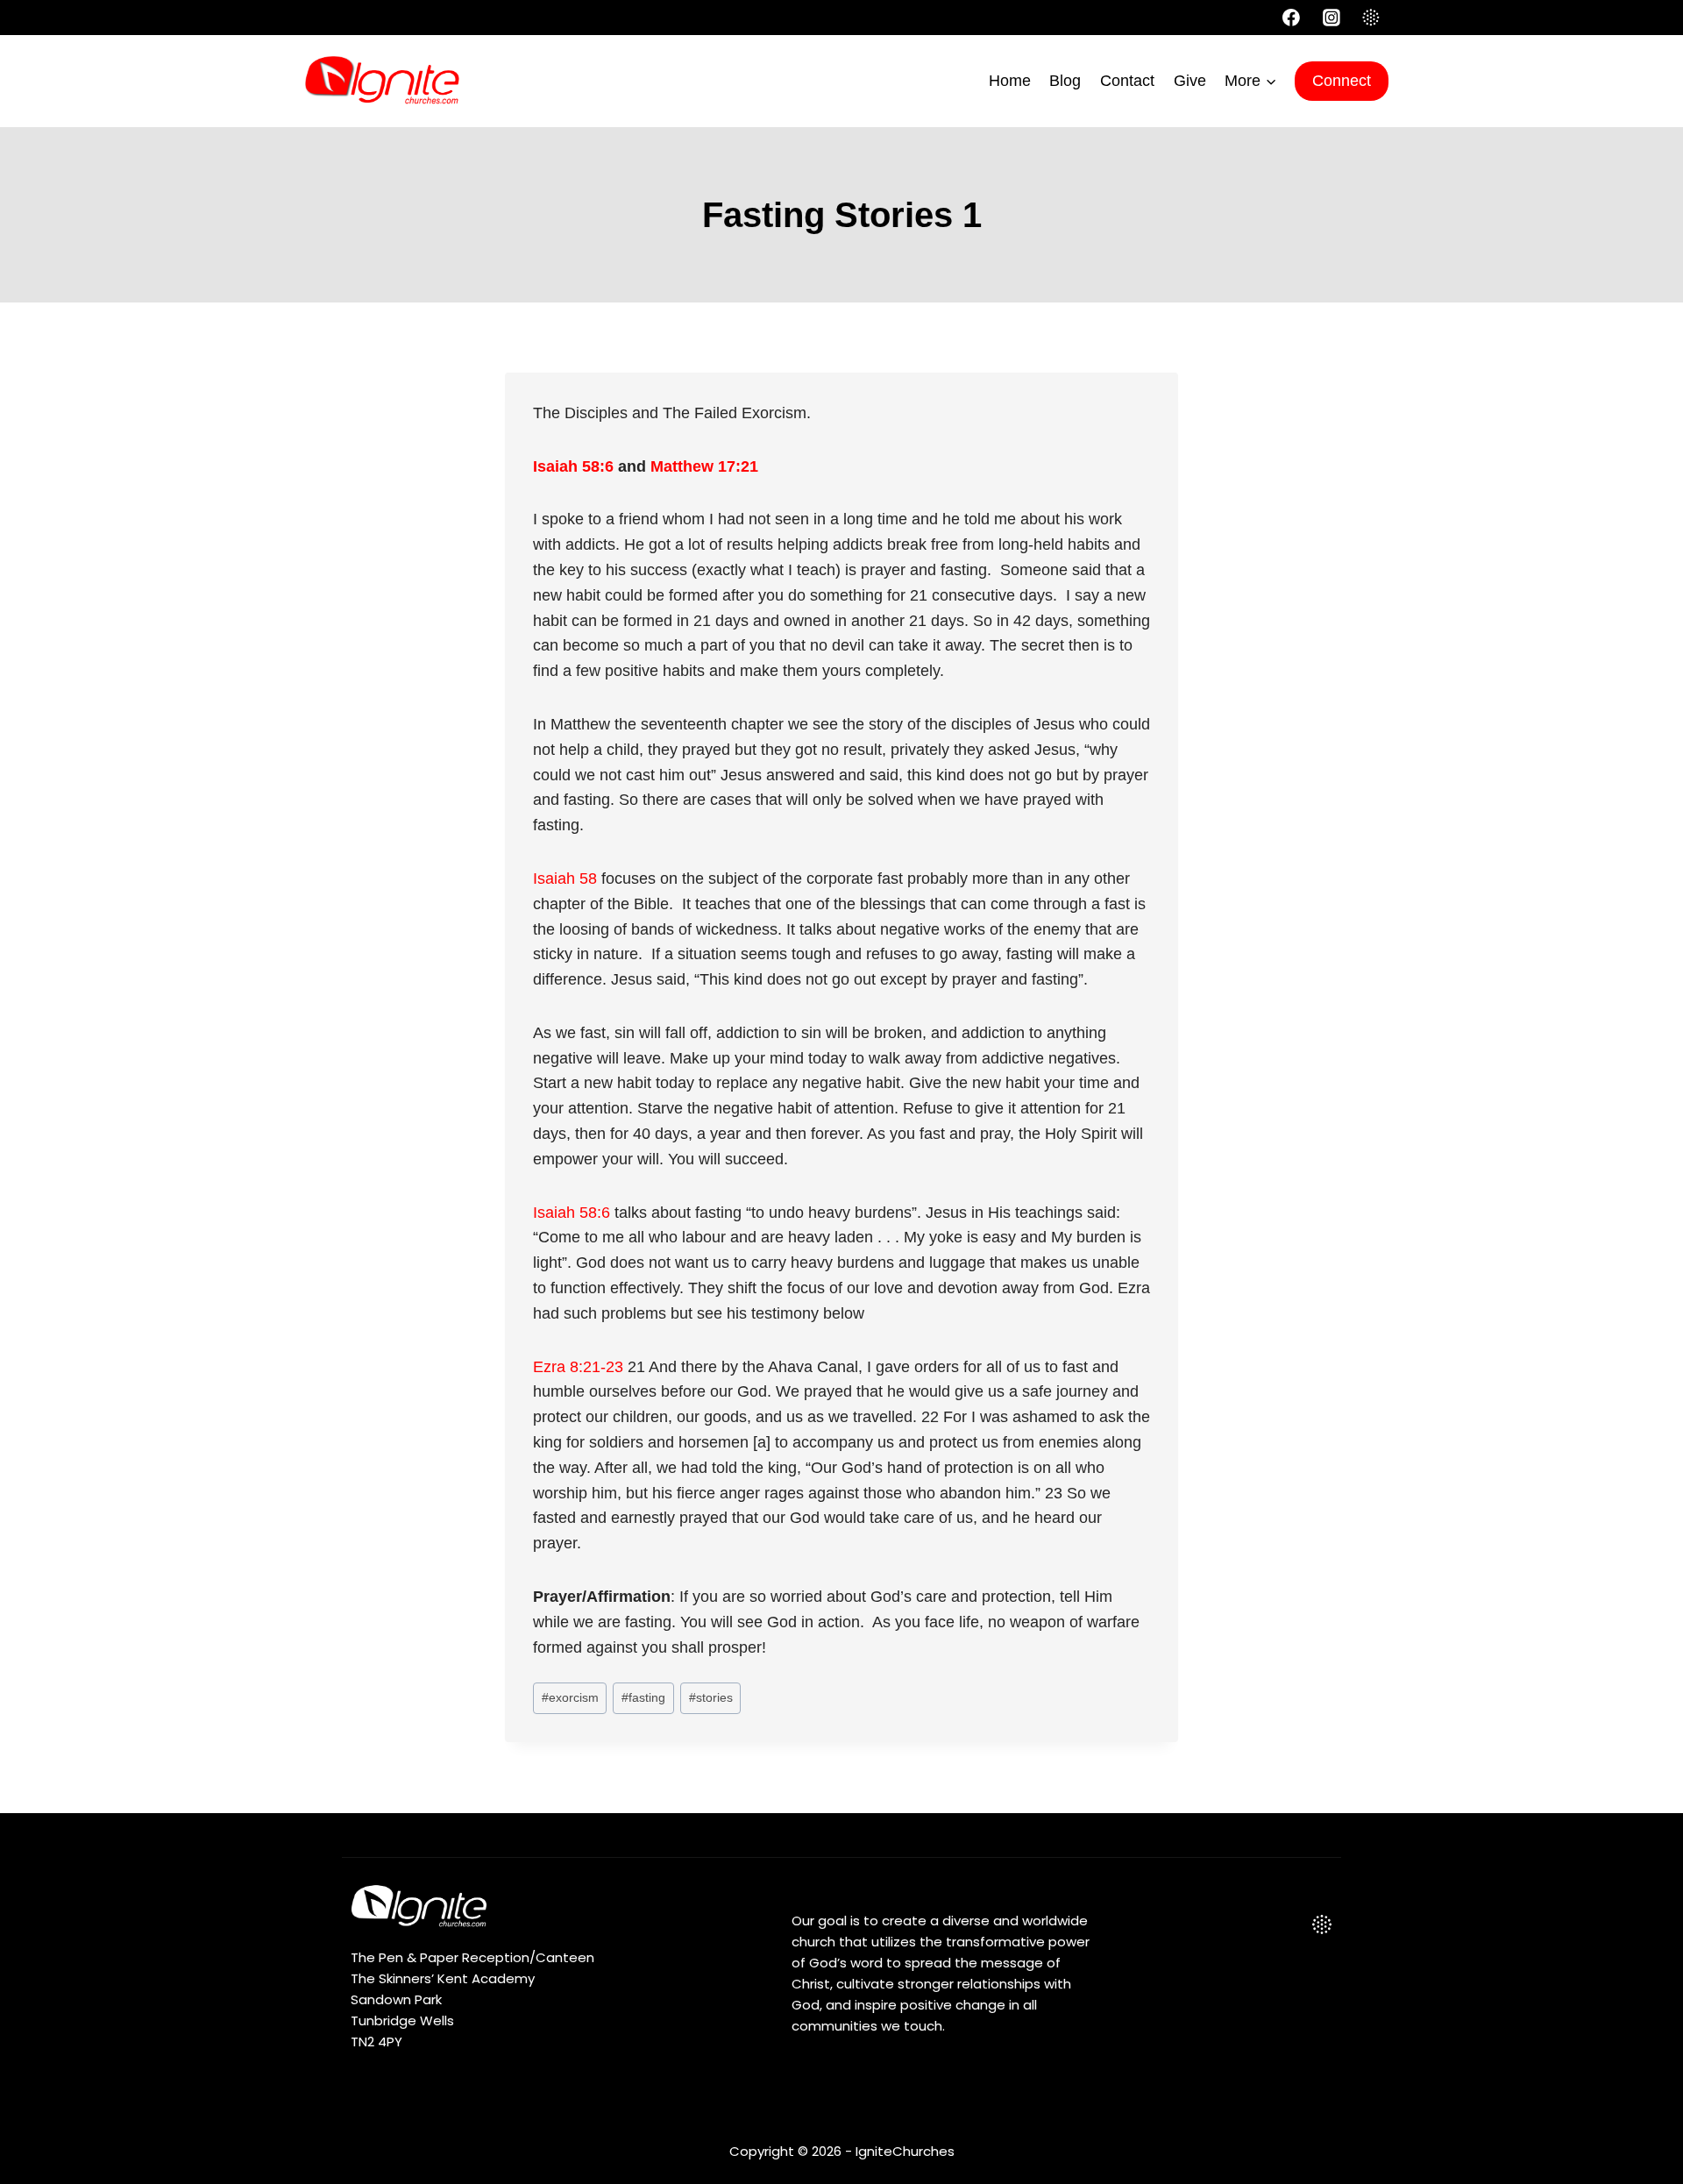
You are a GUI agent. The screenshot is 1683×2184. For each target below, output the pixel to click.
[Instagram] (1331, 18)
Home (1010, 81)
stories (711, 1697)
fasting (643, 1697)
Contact (1127, 81)
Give (1190, 81)
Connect (1342, 81)
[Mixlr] (1371, 18)
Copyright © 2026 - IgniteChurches (842, 2151)
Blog (1065, 81)
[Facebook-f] (1236, 1924)
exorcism (570, 1697)
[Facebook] (1291, 18)
